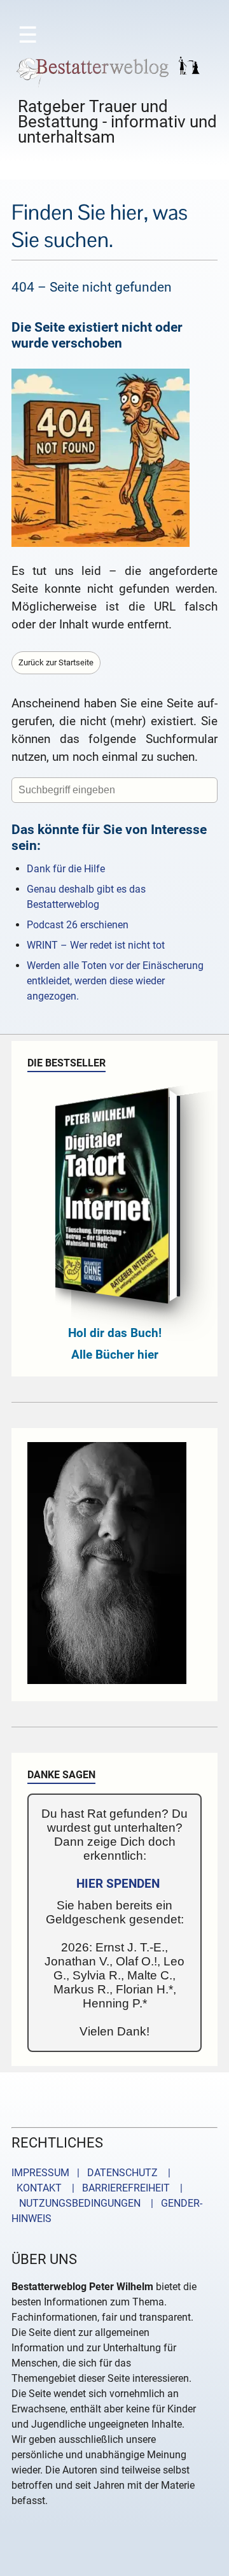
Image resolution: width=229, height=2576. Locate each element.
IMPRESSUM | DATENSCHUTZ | (94, 2173)
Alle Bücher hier (115, 1355)
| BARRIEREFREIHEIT (117, 2188)
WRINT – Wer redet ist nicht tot (96, 945)
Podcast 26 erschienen (78, 925)
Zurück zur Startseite (56, 662)
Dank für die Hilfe (66, 869)
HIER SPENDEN (118, 1884)
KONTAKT (37, 2188)
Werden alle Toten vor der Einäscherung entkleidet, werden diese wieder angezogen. (115, 981)
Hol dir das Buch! (115, 1333)
